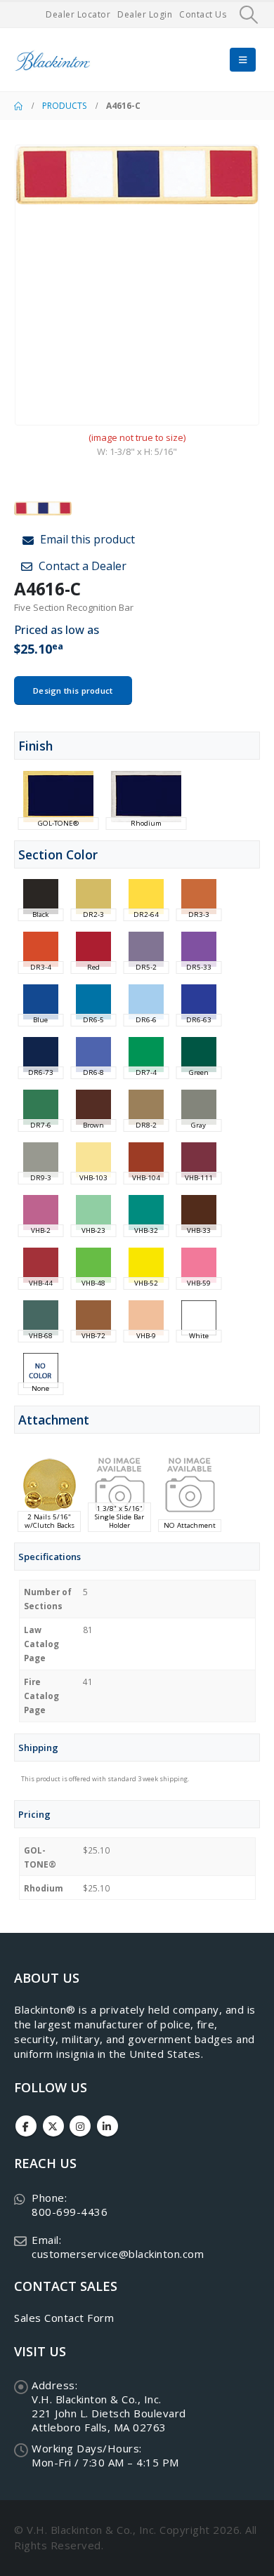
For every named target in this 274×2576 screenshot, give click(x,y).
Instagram (80, 2126)
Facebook (26, 2126)
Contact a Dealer (81, 566)
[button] (249, 15)
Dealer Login (145, 14)
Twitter (53, 2126)
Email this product (86, 539)
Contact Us (203, 14)
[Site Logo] (53, 60)
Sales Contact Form (64, 2318)
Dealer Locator (78, 14)
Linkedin (107, 2126)
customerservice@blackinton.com (118, 2254)
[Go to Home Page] (18, 106)
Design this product (73, 691)
